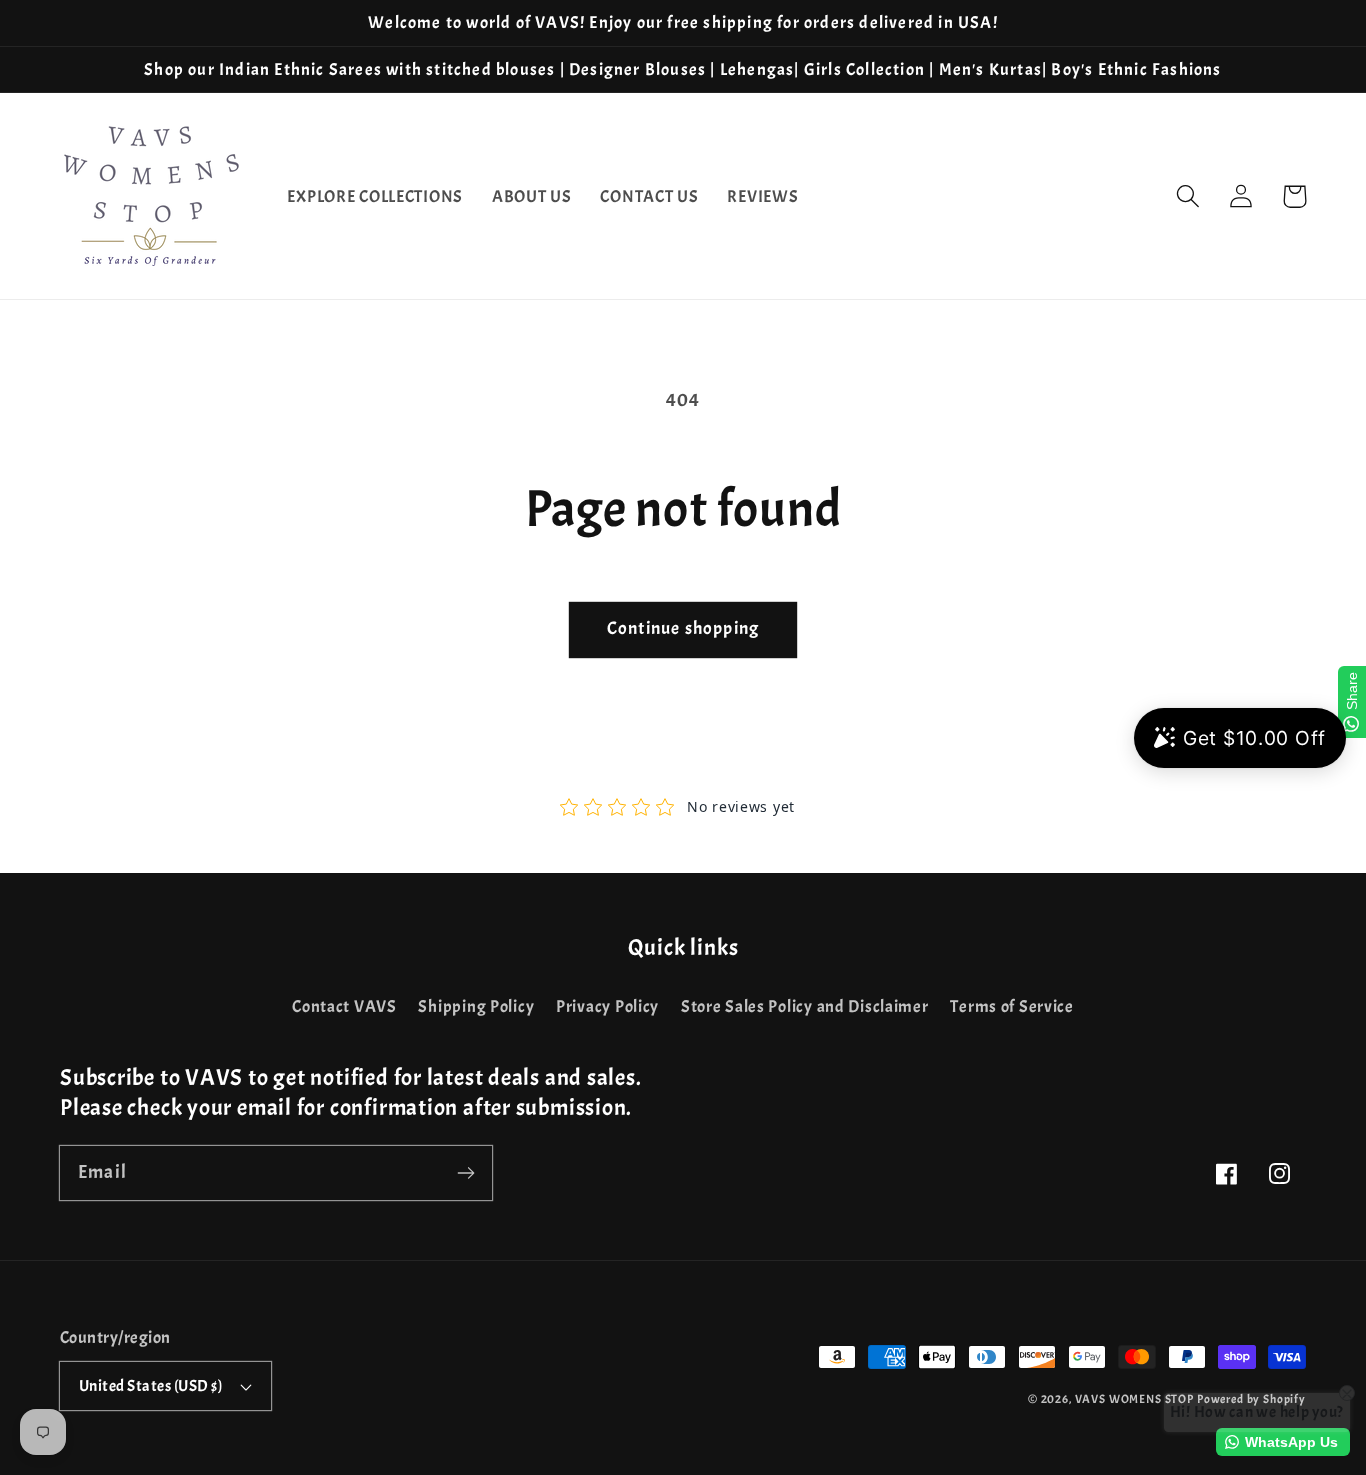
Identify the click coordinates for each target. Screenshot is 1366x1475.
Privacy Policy (607, 1006)
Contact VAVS (344, 1006)
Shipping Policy (476, 1006)
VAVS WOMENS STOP (1134, 1399)
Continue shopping (683, 628)
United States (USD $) (150, 1386)
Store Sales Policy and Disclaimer (805, 1006)
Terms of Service (1012, 1006)
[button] (1188, 196)
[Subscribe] (465, 1172)
